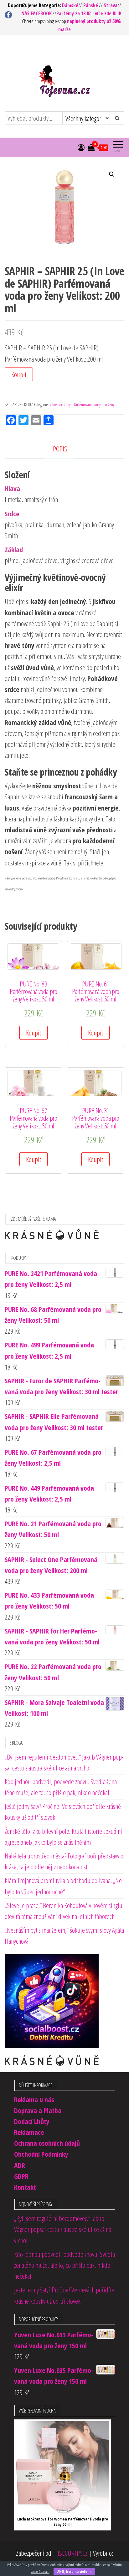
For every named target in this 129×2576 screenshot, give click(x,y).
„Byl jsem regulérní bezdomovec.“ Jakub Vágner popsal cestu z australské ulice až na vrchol (63, 2229)
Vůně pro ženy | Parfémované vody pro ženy (82, 404)
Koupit (19, 374)
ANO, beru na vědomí (74, 2571)
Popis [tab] (60, 449)
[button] (112, 174)
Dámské (70, 5)
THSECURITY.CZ (70, 2553)
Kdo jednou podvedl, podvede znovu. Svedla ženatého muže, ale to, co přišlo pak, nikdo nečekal (64, 2265)
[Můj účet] (81, 147)
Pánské (91, 5)
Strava (111, 5)
